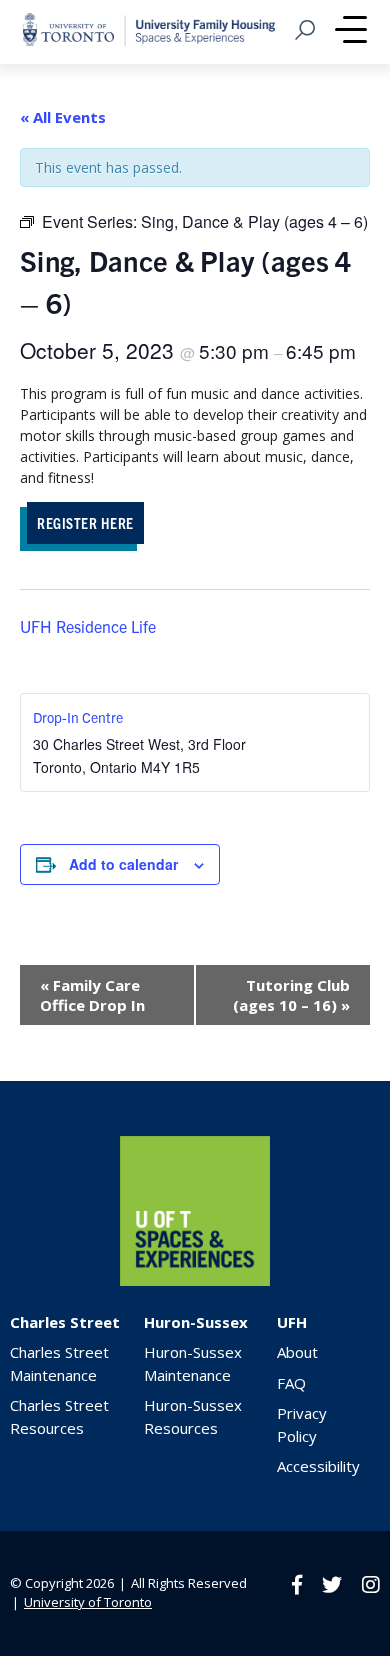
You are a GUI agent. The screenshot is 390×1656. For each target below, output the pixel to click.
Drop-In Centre (78, 717)
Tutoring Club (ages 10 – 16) (291, 995)
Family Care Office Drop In (92, 995)
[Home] (195, 1280)
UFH (292, 1322)
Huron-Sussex (196, 1322)
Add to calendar (123, 864)
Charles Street (65, 1322)
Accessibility (318, 1466)
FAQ (291, 1383)
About (297, 1352)
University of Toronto (88, 1602)
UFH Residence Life (88, 626)
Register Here (85, 522)
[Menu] (351, 32)
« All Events (63, 117)
